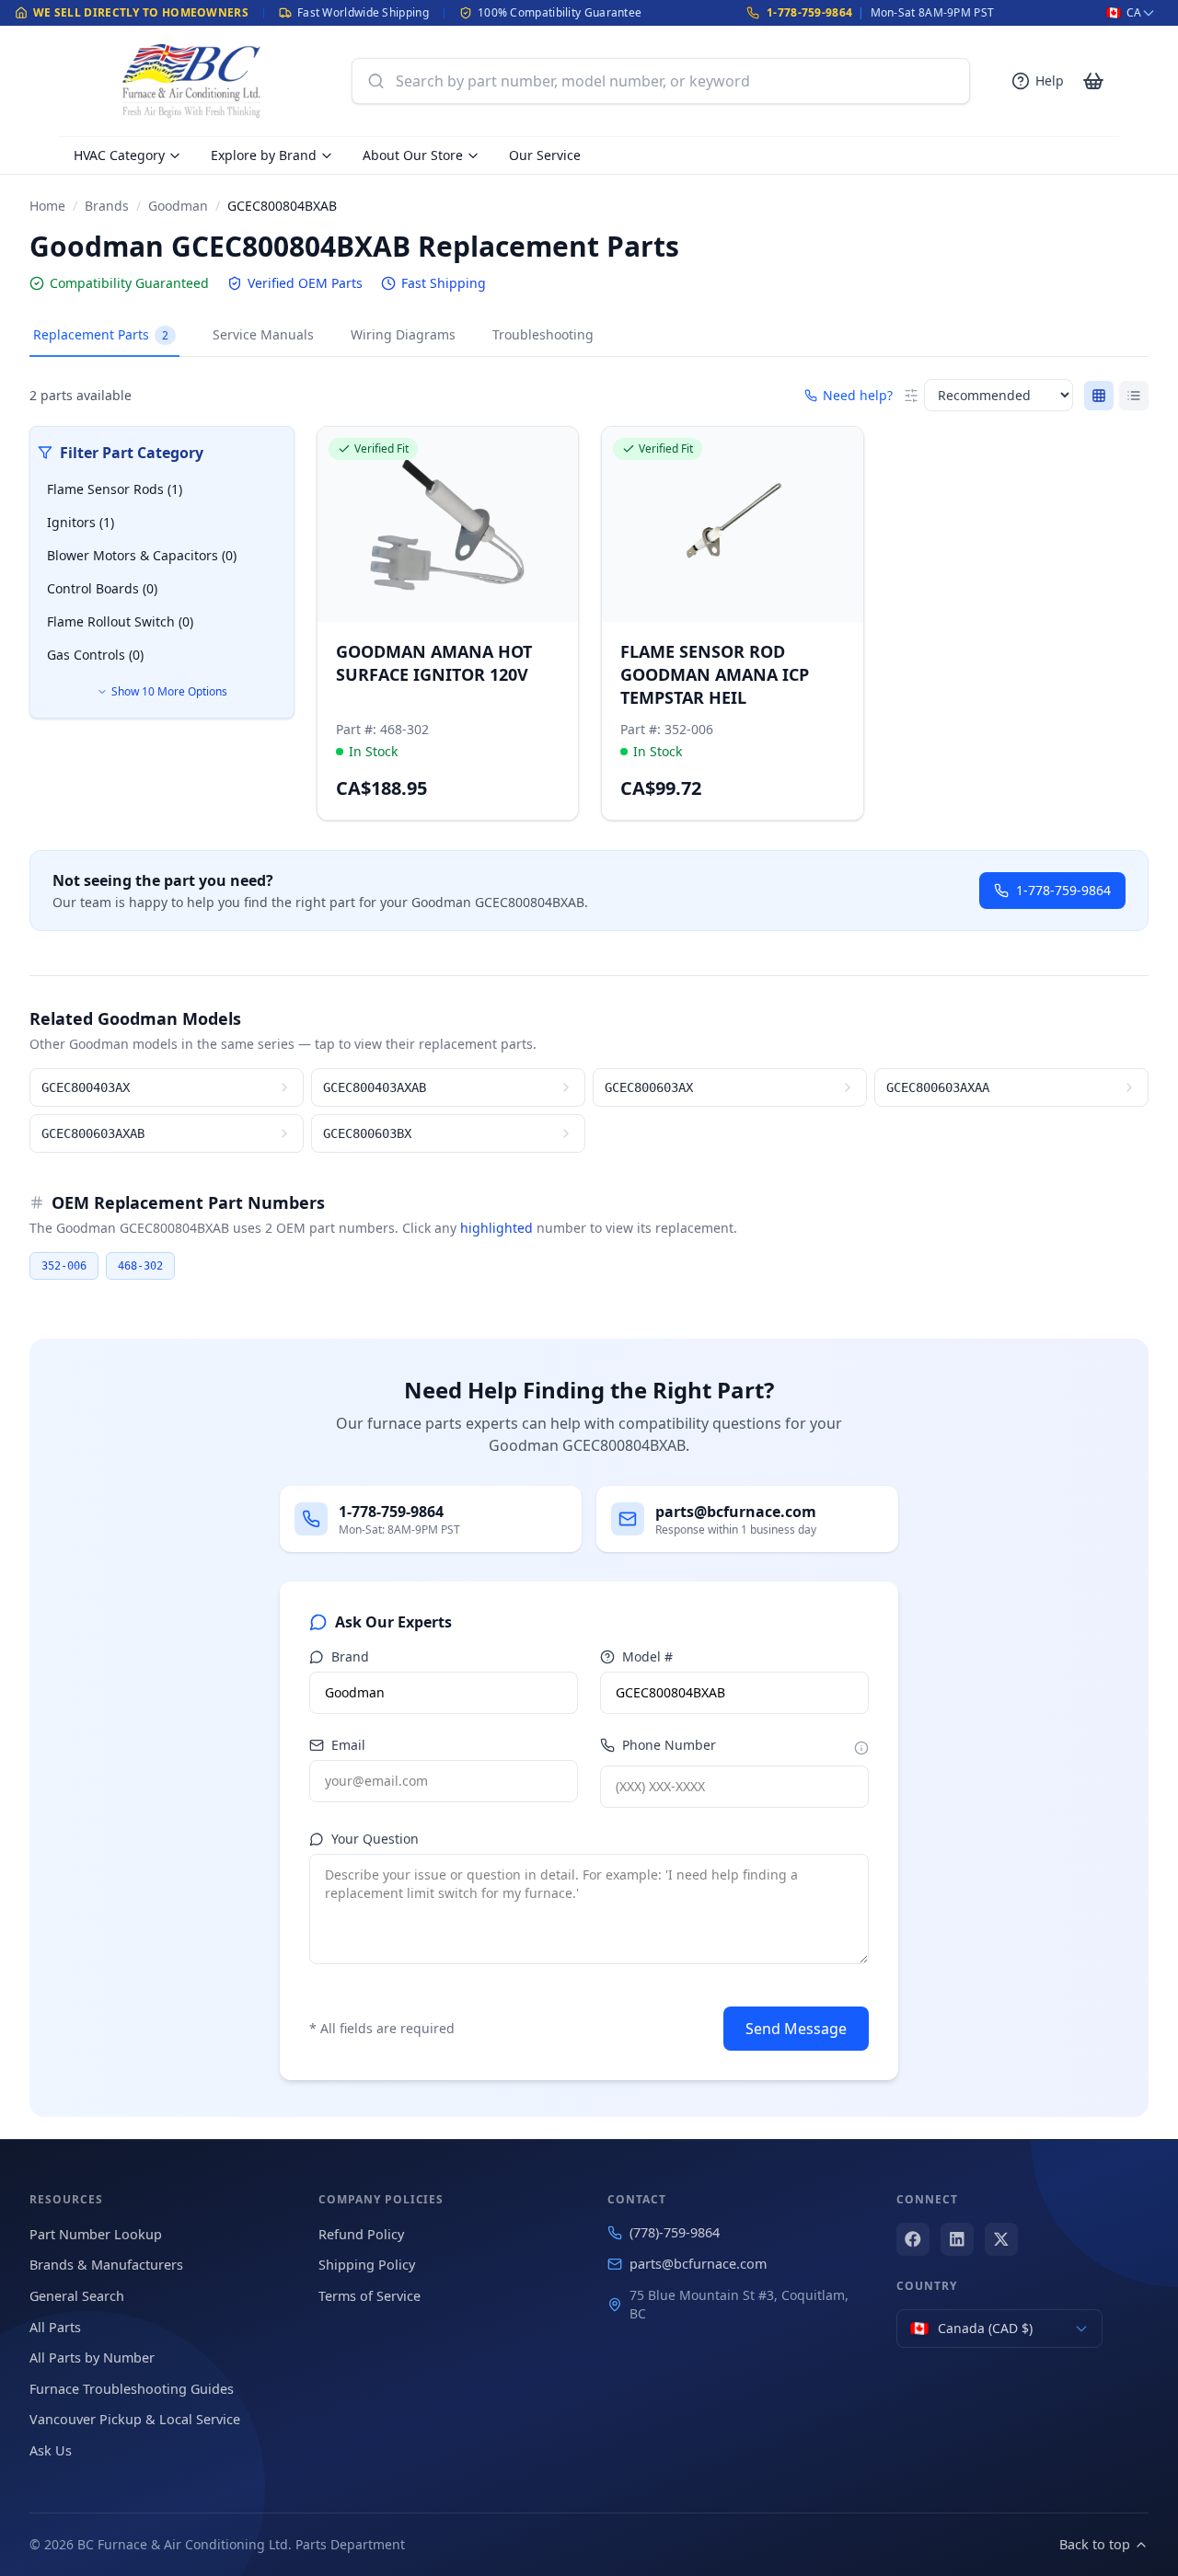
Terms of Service (370, 2296)
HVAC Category (119, 155)
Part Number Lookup (96, 2234)
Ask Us (51, 2450)
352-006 (64, 1266)
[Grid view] (1099, 396)
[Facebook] (913, 2239)
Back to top (1095, 2544)
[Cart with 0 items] (1093, 81)
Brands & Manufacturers (106, 2265)
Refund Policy (361, 2234)
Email (348, 1745)
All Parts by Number (92, 2357)
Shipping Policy (367, 2265)
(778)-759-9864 (675, 2232)
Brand (350, 1656)
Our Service (545, 155)
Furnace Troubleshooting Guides (132, 2389)
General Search (77, 2296)
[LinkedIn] (957, 2239)
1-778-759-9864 (809, 12)
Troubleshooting (543, 334)
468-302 (140, 1266)
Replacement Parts (101, 334)
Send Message (796, 2029)
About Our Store (413, 155)
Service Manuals (263, 334)
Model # (647, 1656)
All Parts (55, 2327)
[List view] (1134, 396)
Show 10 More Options (169, 691)
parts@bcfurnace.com (698, 2264)
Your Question (375, 1839)
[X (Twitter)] (1001, 2239)
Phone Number (669, 1745)
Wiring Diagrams (403, 334)
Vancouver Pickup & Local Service (135, 2419)
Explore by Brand (264, 155)
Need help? (858, 395)
